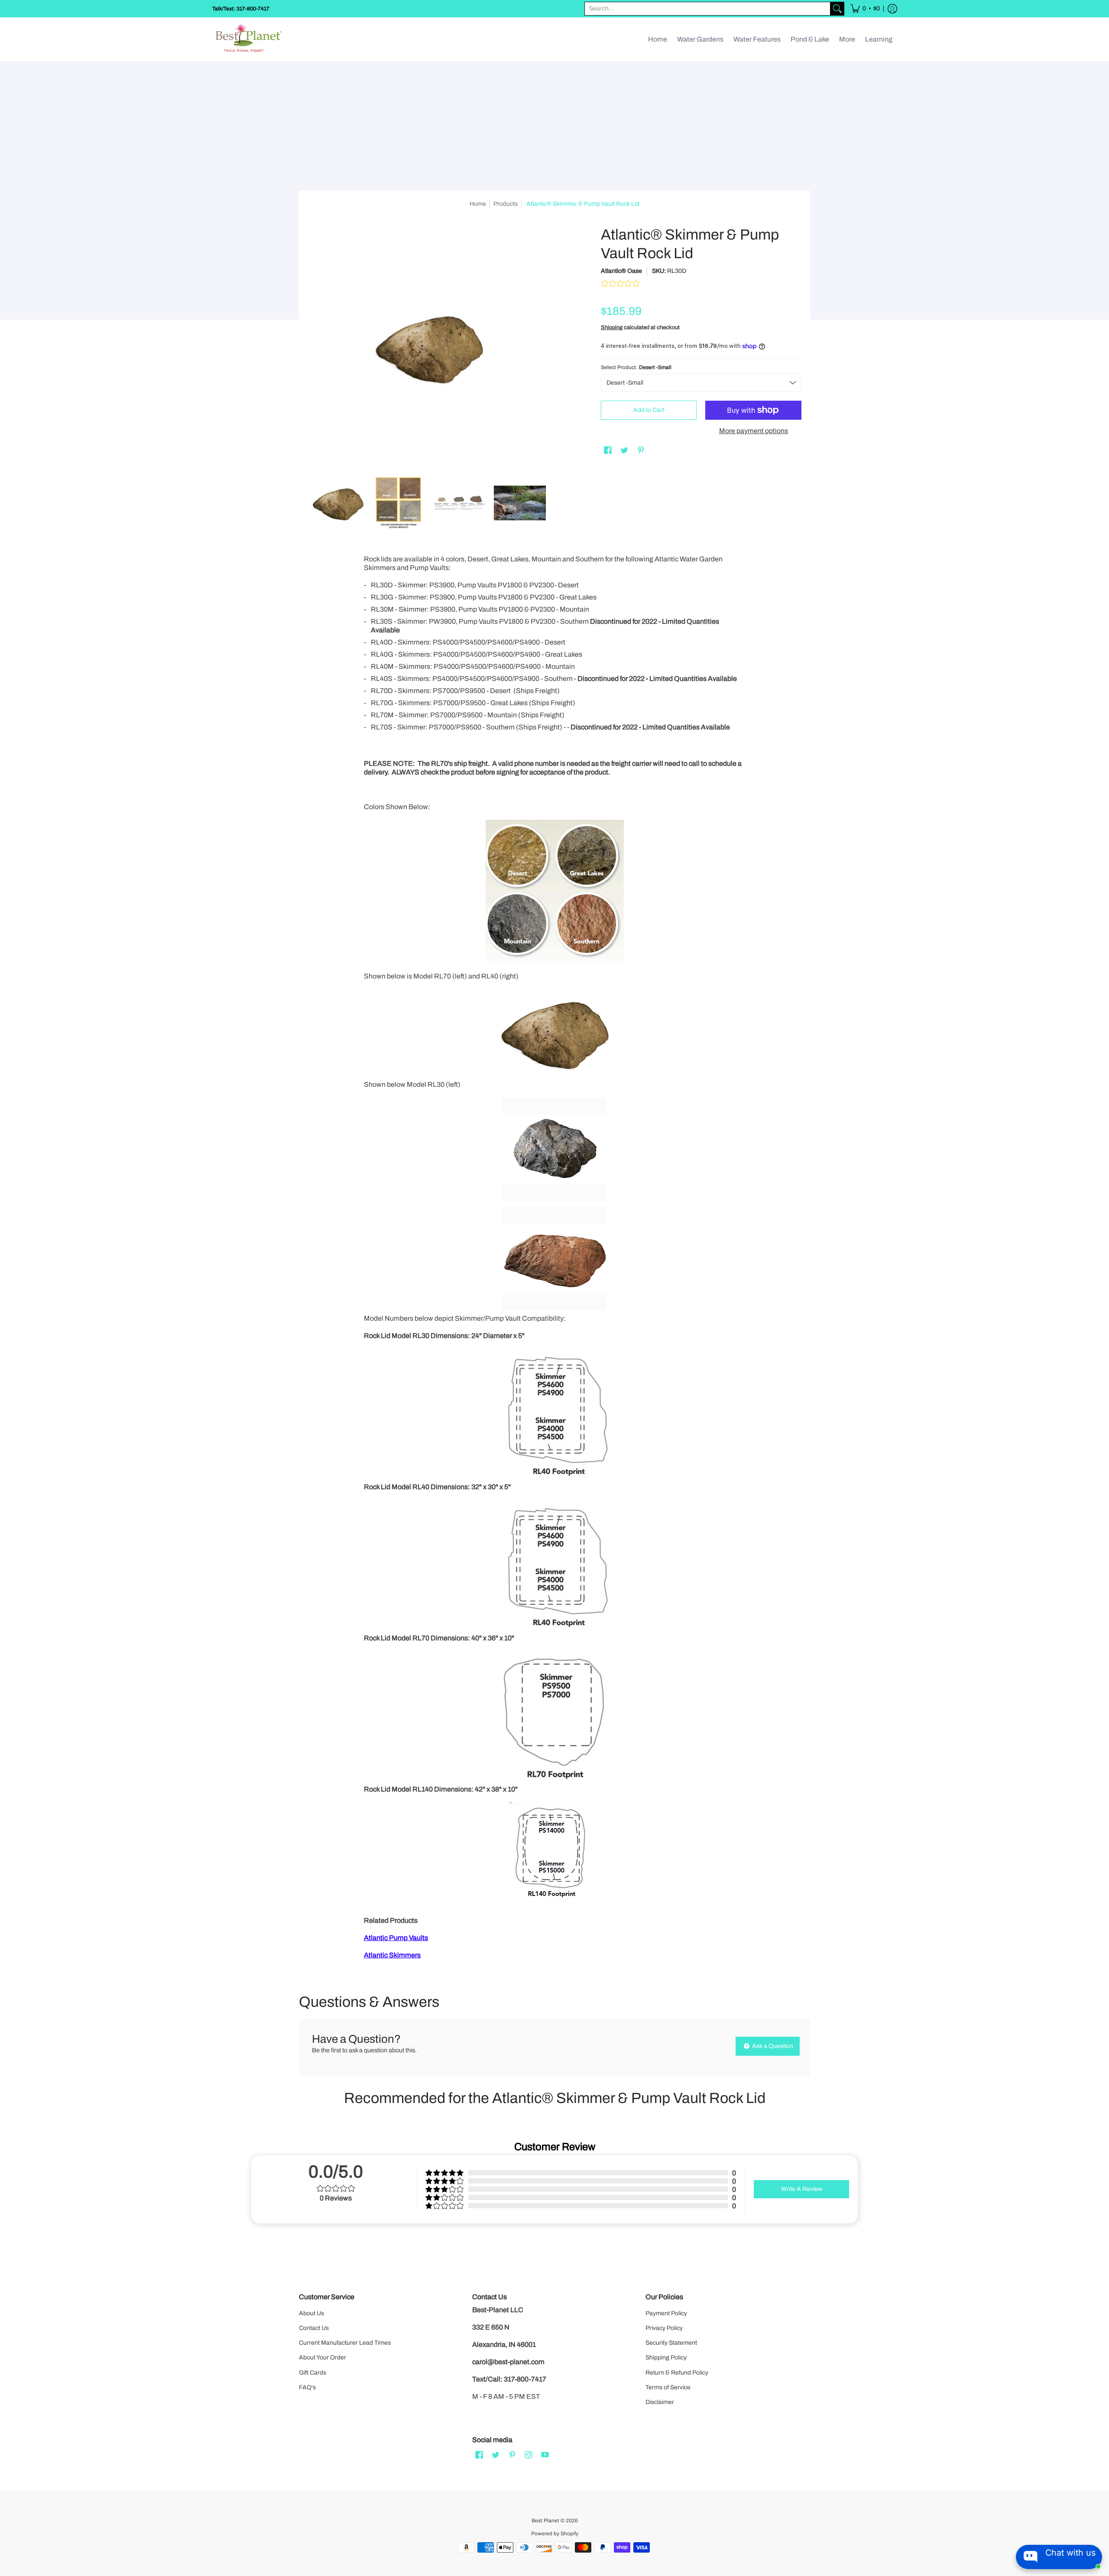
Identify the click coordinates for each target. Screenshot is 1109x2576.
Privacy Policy (664, 2328)
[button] (865, 9)
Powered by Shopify (555, 2534)
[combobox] (707, 9)
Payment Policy (666, 2313)
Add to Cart (649, 410)
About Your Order (323, 2357)
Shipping (612, 327)
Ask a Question (772, 2046)
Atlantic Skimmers (392, 1955)
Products (506, 204)
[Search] (837, 9)
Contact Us (314, 2328)
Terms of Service (668, 2387)
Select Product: (636, 367)
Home (478, 204)
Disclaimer (660, 2402)
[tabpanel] (554, 1259)
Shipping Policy (666, 2357)
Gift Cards (313, 2373)
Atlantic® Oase (621, 271)
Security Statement (671, 2343)
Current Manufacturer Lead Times (345, 2343)
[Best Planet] (249, 39)
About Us (311, 2313)
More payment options (754, 431)
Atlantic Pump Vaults (396, 1938)
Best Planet (545, 2521)
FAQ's (307, 2387)
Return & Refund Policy (677, 2373)
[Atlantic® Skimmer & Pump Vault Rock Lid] (338, 503)
